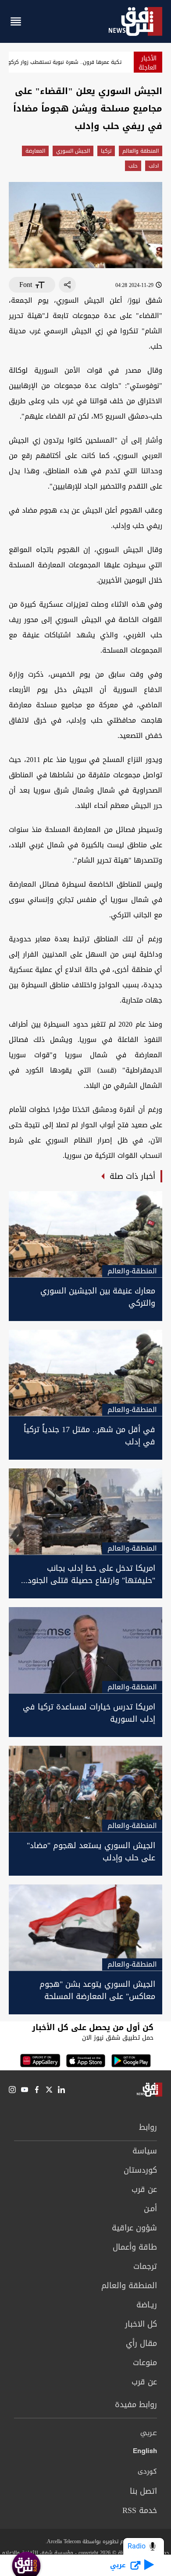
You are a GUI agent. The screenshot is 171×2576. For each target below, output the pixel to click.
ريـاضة (147, 2305)
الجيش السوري (73, 151)
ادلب (154, 166)
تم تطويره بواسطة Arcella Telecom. (85, 2541)
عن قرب (144, 2189)
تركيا (106, 151)
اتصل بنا (143, 2491)
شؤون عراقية (134, 2228)
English (145, 2453)
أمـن (150, 2209)
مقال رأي (141, 2343)
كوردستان (140, 2170)
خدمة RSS (140, 2510)
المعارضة (35, 151)
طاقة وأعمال (135, 2247)
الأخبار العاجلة (148, 63)
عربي (149, 2433)
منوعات (145, 2363)
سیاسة (145, 2151)
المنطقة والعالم (141, 151)
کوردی (147, 2472)
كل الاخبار (141, 2324)
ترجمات (145, 2266)
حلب (133, 166)
